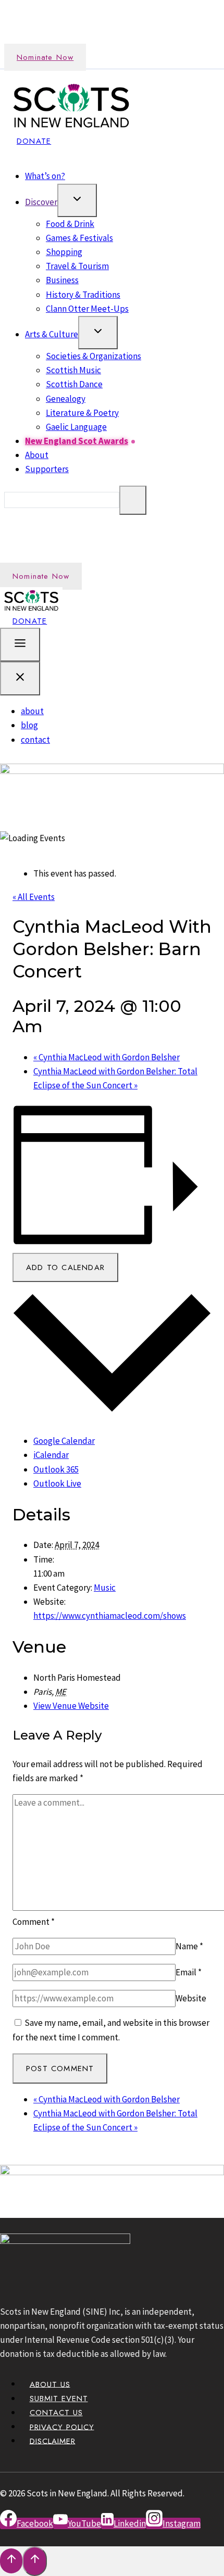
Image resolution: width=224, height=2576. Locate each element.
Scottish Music (73, 370)
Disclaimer (53, 2441)
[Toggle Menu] (20, 645)
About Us (50, 2384)
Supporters (47, 469)
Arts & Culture (52, 334)
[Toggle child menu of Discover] (77, 200)
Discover (41, 202)
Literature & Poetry (82, 413)
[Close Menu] (20, 678)
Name (189, 1946)
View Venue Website (71, 1706)
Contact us (56, 2413)
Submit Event (59, 2399)
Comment (34, 1922)
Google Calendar (64, 1441)
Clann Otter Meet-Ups (87, 309)
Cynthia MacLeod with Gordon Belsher (107, 1057)
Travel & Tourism (77, 266)
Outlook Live (57, 1483)
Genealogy (66, 399)
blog (29, 725)
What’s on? (45, 176)
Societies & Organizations (94, 356)
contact (35, 740)
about (32, 711)
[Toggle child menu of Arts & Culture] (98, 333)
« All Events (34, 897)
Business (62, 280)
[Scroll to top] (11, 2561)
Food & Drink (70, 224)
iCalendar (51, 1455)
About (37, 455)
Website (191, 1998)
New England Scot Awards (77, 441)
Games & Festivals (79, 238)
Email (189, 1972)
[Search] (133, 500)
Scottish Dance (74, 384)
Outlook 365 (56, 1469)
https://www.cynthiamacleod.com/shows (110, 1616)
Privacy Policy (62, 2427)
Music (105, 1588)
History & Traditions (83, 295)
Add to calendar (65, 1267)
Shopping (64, 252)
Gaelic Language (76, 427)
